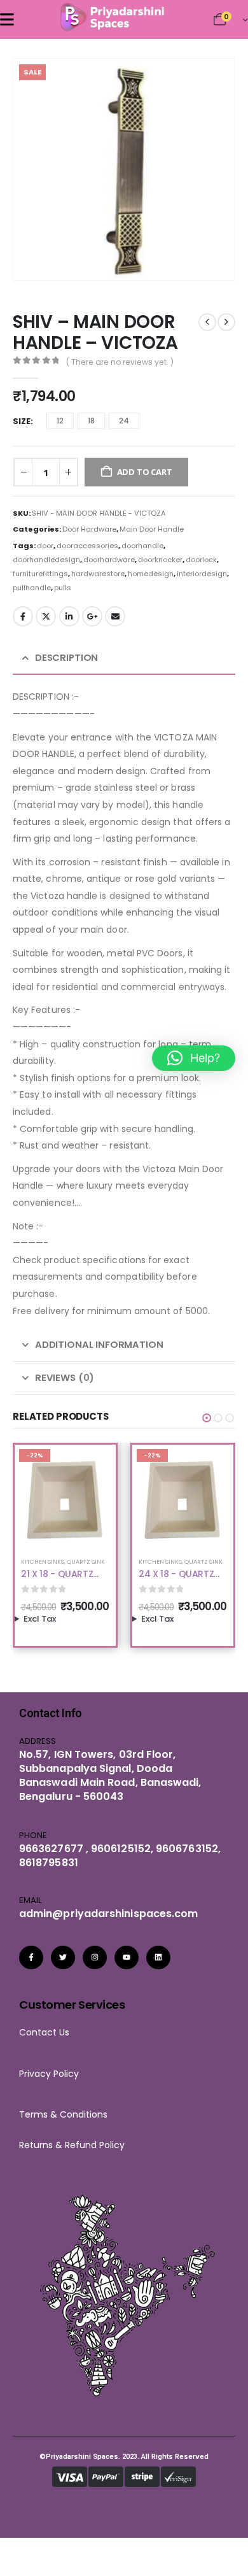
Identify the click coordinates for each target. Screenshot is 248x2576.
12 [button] (60, 421)
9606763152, (188, 1849)
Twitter (46, 616)
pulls (63, 588)
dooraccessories (87, 546)
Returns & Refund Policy (72, 2145)
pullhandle (32, 588)
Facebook (23, 616)
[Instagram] (95, 1958)
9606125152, (122, 1849)
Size (22, 421)
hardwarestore (98, 574)
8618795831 (49, 1863)
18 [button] (91, 421)
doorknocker (160, 560)
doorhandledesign (46, 560)
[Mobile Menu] (7, 19)
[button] (207, 253)
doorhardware (109, 560)
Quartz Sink (86, 1561)
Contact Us (44, 2032)
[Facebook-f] (31, 1958)
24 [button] (124, 421)
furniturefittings (40, 574)
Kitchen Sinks (43, 1561)
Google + (92, 616)
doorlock (201, 560)
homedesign (151, 574)
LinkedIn (69, 616)
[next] (226, 322)
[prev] (207, 322)
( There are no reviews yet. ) (120, 362)
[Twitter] (63, 1958)
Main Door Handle (152, 529)
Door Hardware (89, 529)
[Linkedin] (158, 1958)
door (45, 546)
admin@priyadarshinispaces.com (108, 1914)
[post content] (65, 1495)
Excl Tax (40, 1619)
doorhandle (142, 546)
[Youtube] (127, 1958)
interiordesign (202, 574)
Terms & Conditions (67, 2114)
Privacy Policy (49, 2074)
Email (115, 616)
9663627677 (51, 1849)
